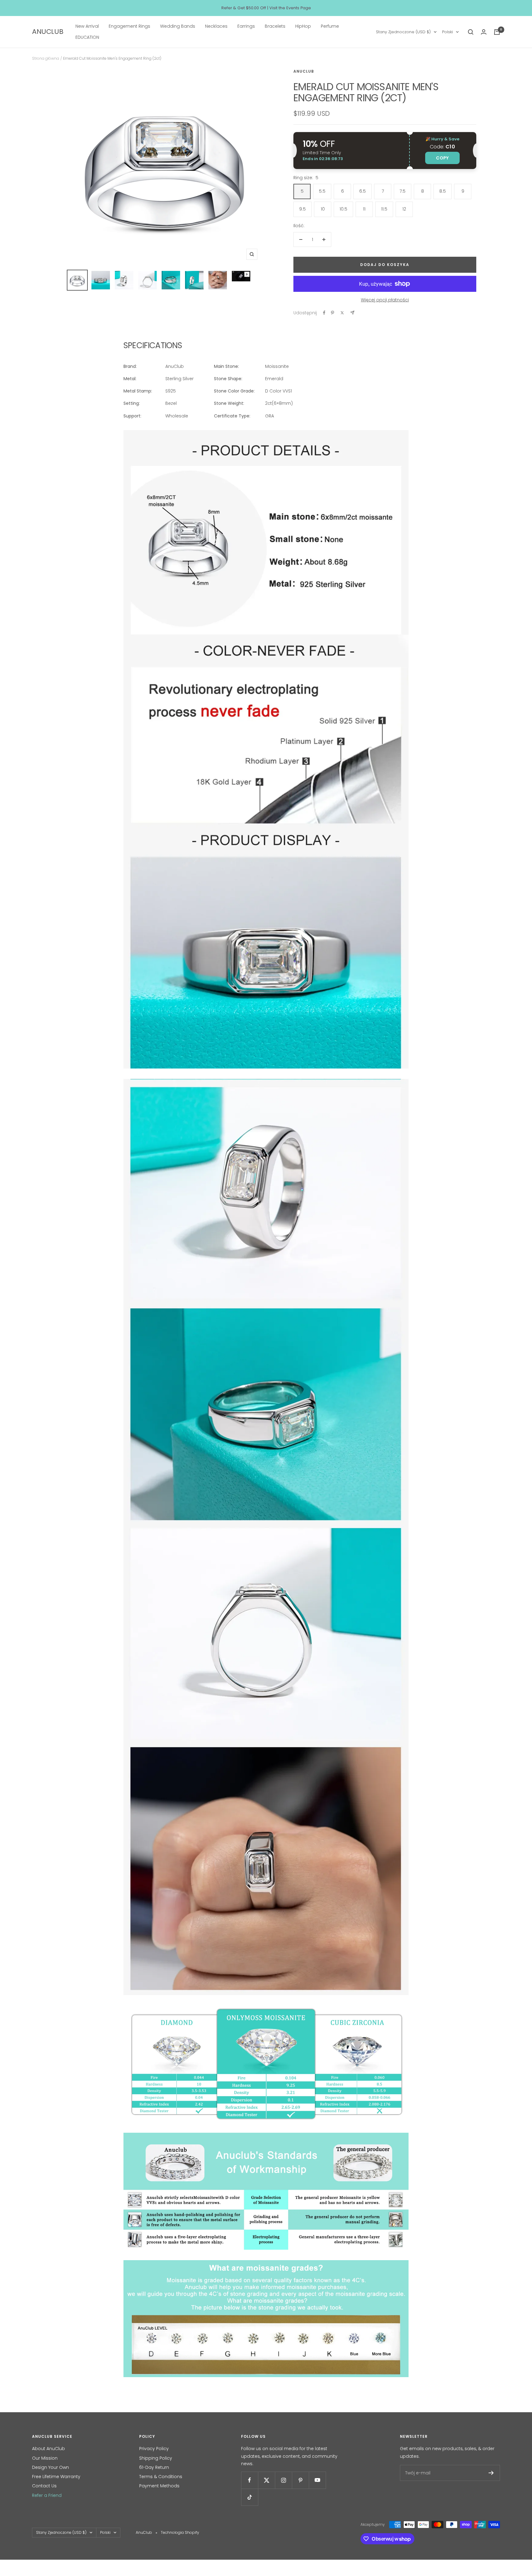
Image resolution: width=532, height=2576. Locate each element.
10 (323, 209)
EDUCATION (87, 38)
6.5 (363, 191)
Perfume (330, 26)
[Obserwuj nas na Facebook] (250, 2480)
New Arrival (87, 26)
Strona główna (46, 58)
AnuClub (304, 71)
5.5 (322, 191)
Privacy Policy (154, 2449)
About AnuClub (48, 2449)
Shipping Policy (156, 2458)
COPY (442, 158)
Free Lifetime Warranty (56, 2477)
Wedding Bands (178, 26)
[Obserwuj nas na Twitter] (266, 2480)
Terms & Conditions (161, 2477)
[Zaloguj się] (484, 32)
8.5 (443, 191)
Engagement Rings (129, 26)
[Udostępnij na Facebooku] (324, 313)
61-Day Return (154, 2467)
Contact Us (44, 2486)
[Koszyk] (497, 32)
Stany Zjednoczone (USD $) (403, 32)
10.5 (343, 209)
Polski (447, 32)
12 (404, 209)
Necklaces (216, 26)
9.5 (302, 209)
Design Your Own (50, 2467)
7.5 (403, 191)
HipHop (303, 26)
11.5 (384, 209)
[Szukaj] (471, 32)
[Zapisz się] (491, 2473)
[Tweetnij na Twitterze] (342, 313)
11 (364, 209)
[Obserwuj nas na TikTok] (250, 2497)
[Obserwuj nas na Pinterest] (300, 2480)
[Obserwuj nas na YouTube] (317, 2480)
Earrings (246, 26)
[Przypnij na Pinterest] (332, 313)
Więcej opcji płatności (385, 300)
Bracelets (275, 26)
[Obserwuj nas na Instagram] (283, 2480)
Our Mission (45, 2458)
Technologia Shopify (180, 2532)
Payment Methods (159, 2486)
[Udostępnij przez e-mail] (352, 313)
